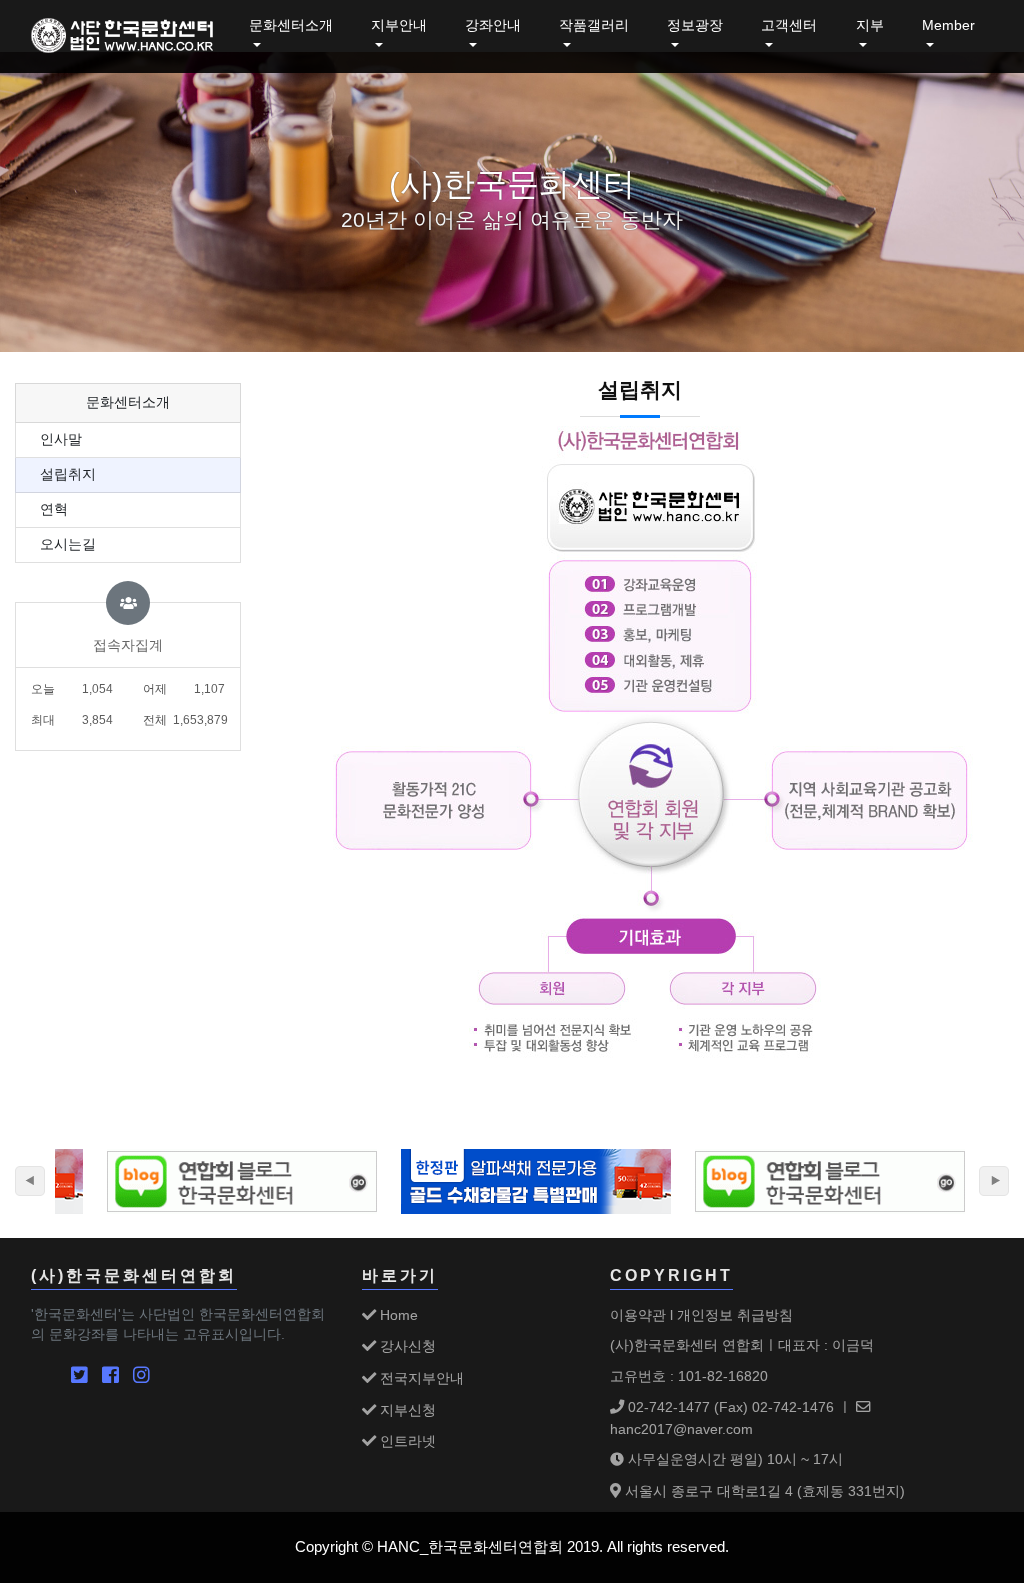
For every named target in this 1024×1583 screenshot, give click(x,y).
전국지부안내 (420, 1378)
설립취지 (68, 474)
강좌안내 (493, 25)
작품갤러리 (594, 25)
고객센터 (789, 25)
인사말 (61, 439)
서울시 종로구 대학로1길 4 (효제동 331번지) (763, 1491)
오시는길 (68, 544)
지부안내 (399, 25)
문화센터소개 (291, 25)
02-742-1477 (667, 1407)
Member (948, 25)
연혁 (54, 509)
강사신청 (406, 1346)
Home (397, 1315)
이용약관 (638, 1315)
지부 (870, 25)
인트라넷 (406, 1441)
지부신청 (406, 1410)
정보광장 (695, 25)
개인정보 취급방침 (735, 1315)
